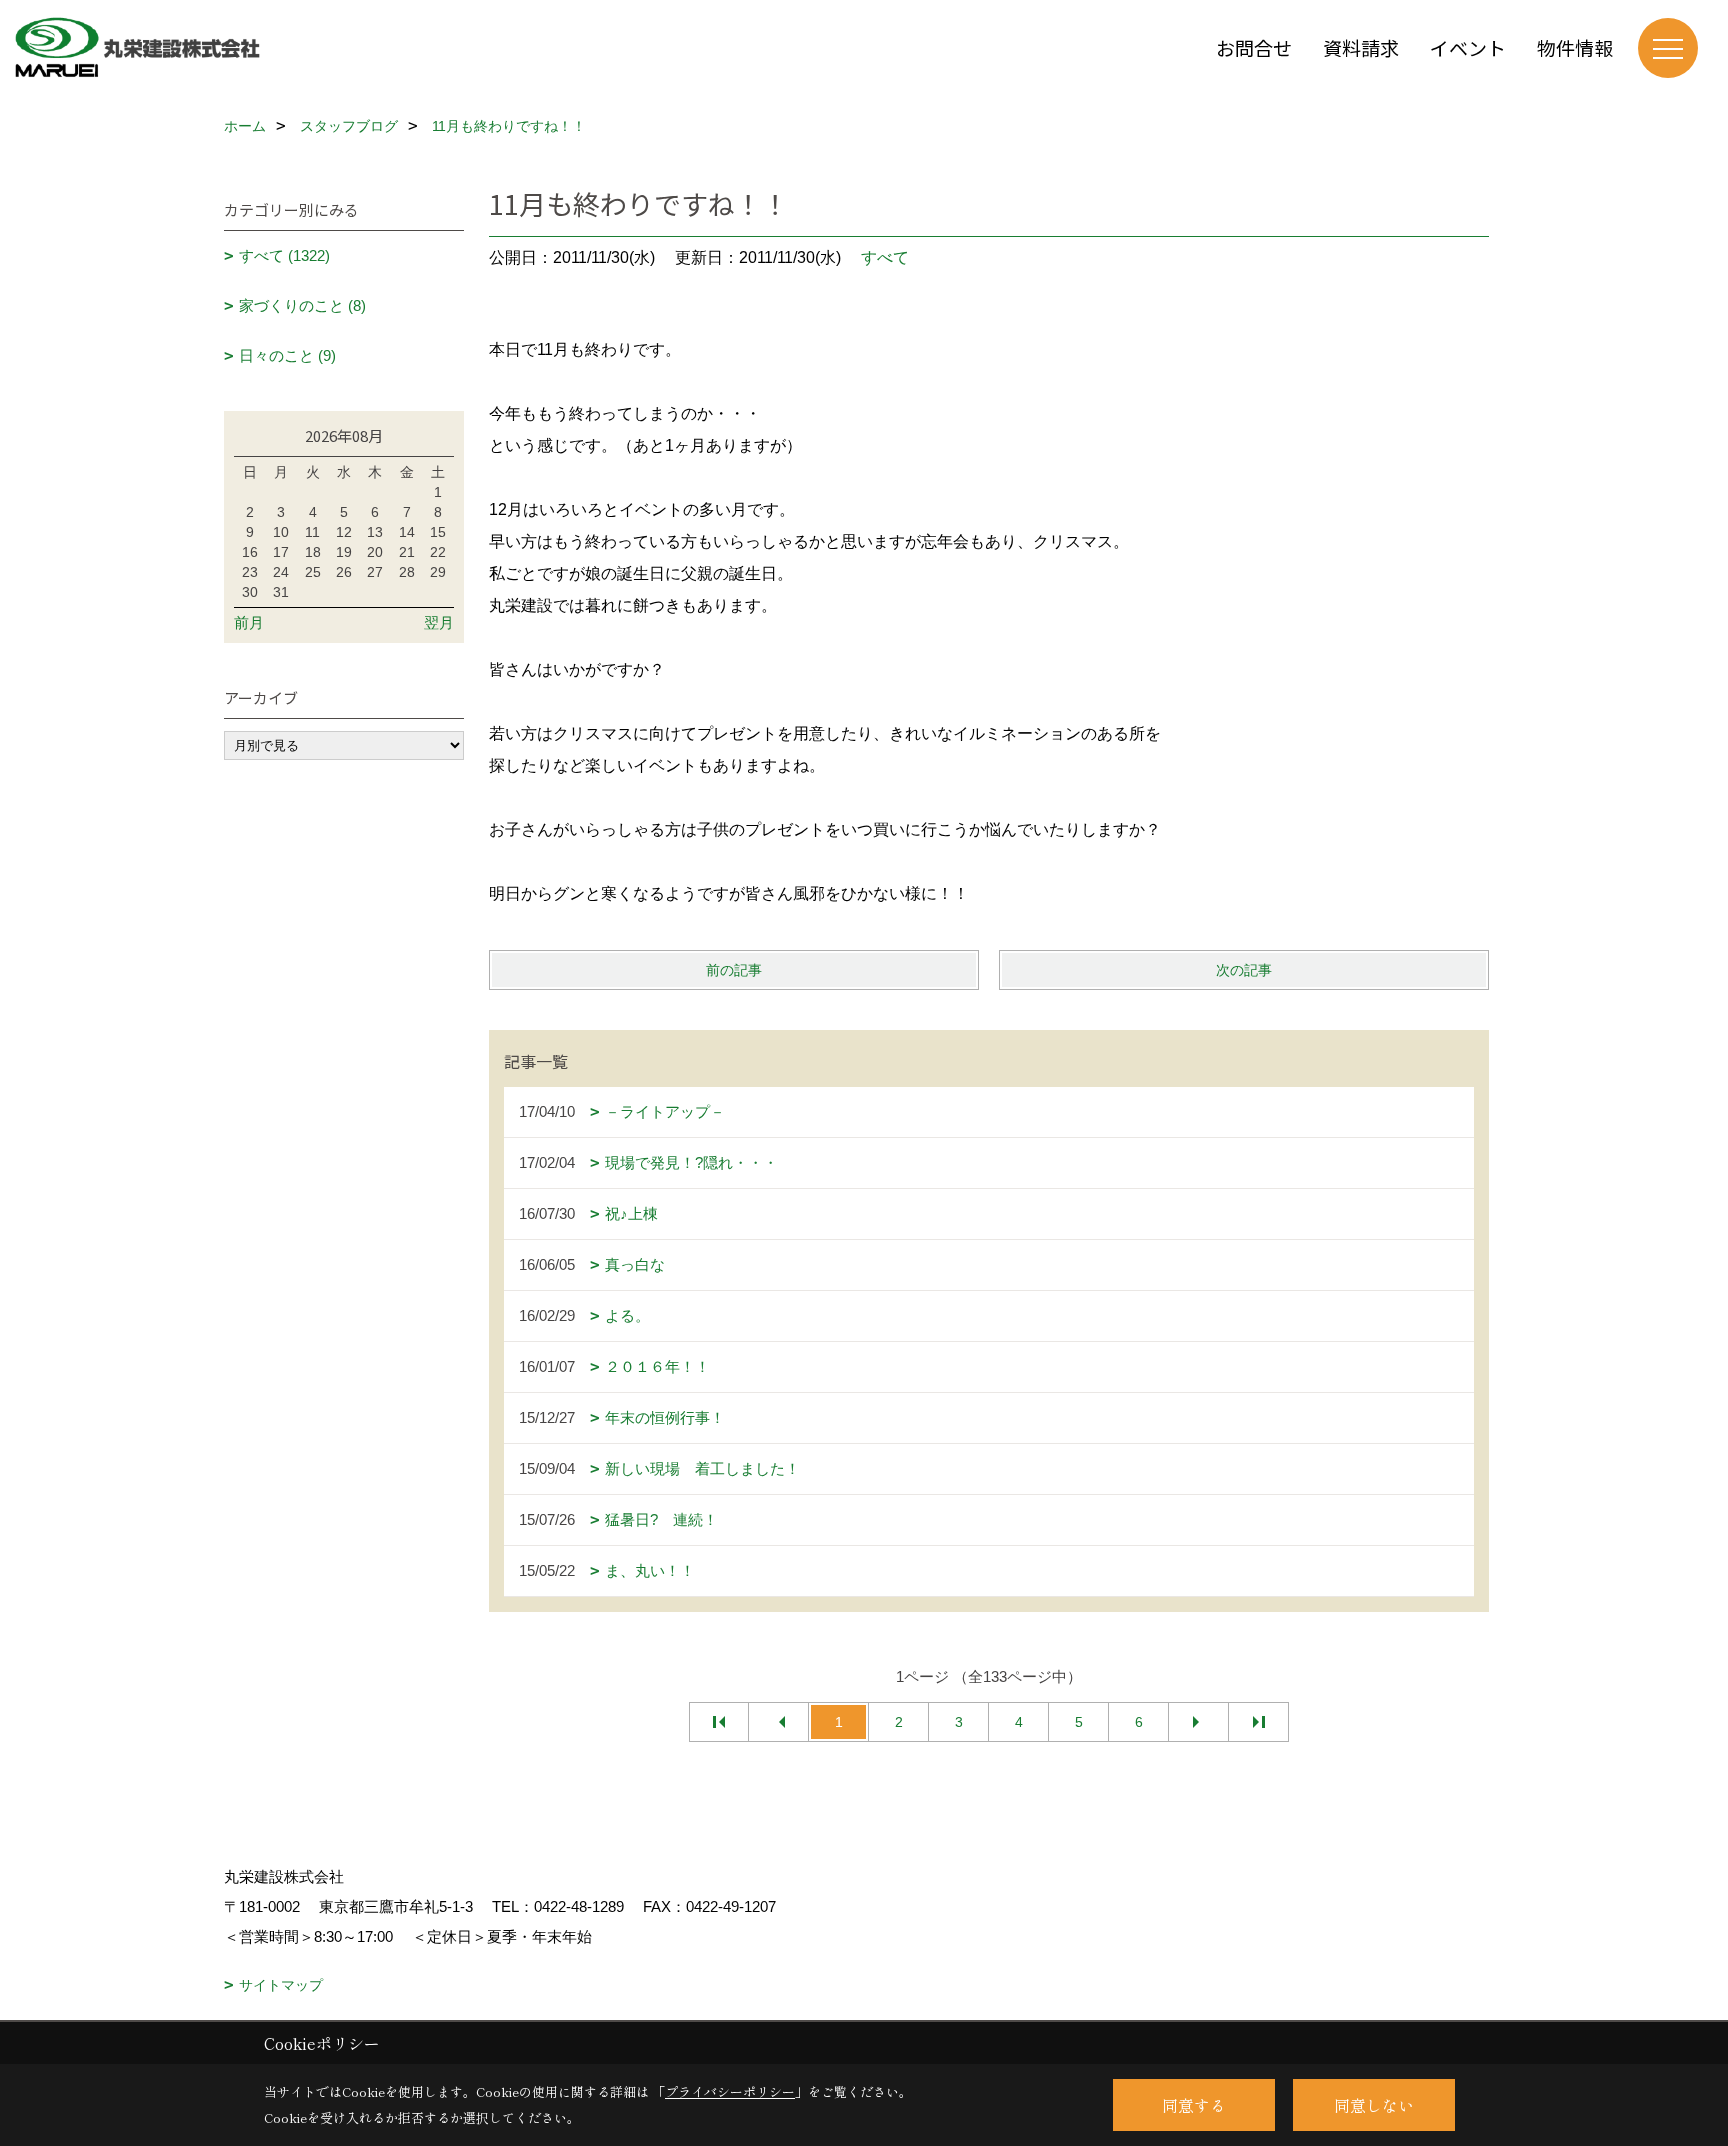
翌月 (439, 622)
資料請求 (1361, 47)
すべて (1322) (284, 255)
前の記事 (734, 970)
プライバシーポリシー (730, 2091)
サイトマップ (281, 1985)
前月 (249, 622)
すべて (885, 257)
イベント (1468, 47)
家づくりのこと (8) (302, 305)
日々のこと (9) (287, 355)
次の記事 (1244, 970)
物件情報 (1575, 47)
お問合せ (1254, 47)
